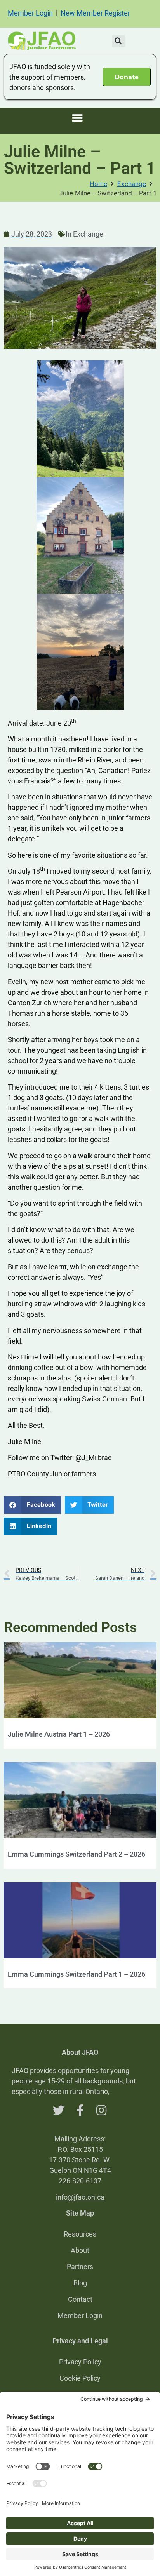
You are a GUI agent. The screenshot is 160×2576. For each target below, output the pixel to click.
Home (98, 184)
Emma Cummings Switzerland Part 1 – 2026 (77, 1974)
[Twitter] (59, 2110)
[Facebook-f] (80, 2110)
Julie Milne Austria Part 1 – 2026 (59, 1734)
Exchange (132, 184)
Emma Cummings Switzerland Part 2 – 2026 (77, 1854)
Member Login (30, 13)
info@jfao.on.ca (80, 2197)
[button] (118, 41)
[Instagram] (101, 2110)
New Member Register (95, 13)
